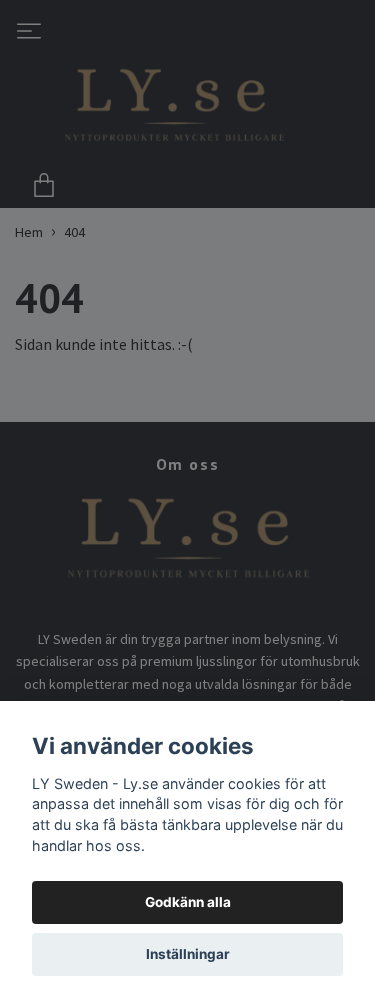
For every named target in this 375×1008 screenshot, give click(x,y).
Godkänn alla (188, 902)
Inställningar (188, 954)
